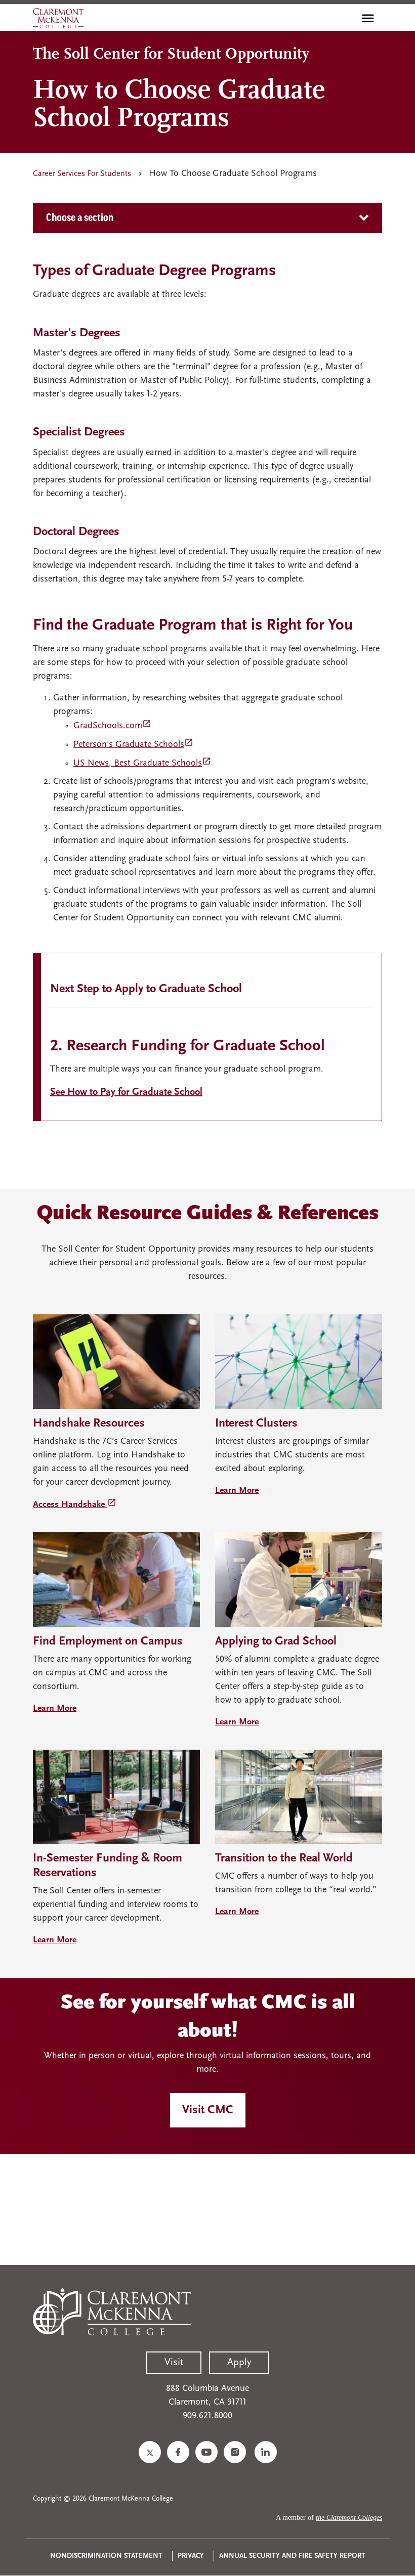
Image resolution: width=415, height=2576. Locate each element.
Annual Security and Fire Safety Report (292, 2556)
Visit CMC (208, 2110)
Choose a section (80, 218)
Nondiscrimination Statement (106, 2556)
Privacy (191, 2556)
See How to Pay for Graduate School (126, 1092)
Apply (239, 2363)
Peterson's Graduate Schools (133, 745)
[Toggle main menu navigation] (368, 18)
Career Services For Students (82, 174)
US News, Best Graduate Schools (142, 764)
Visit (174, 2363)
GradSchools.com (112, 726)
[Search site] (346, 18)
